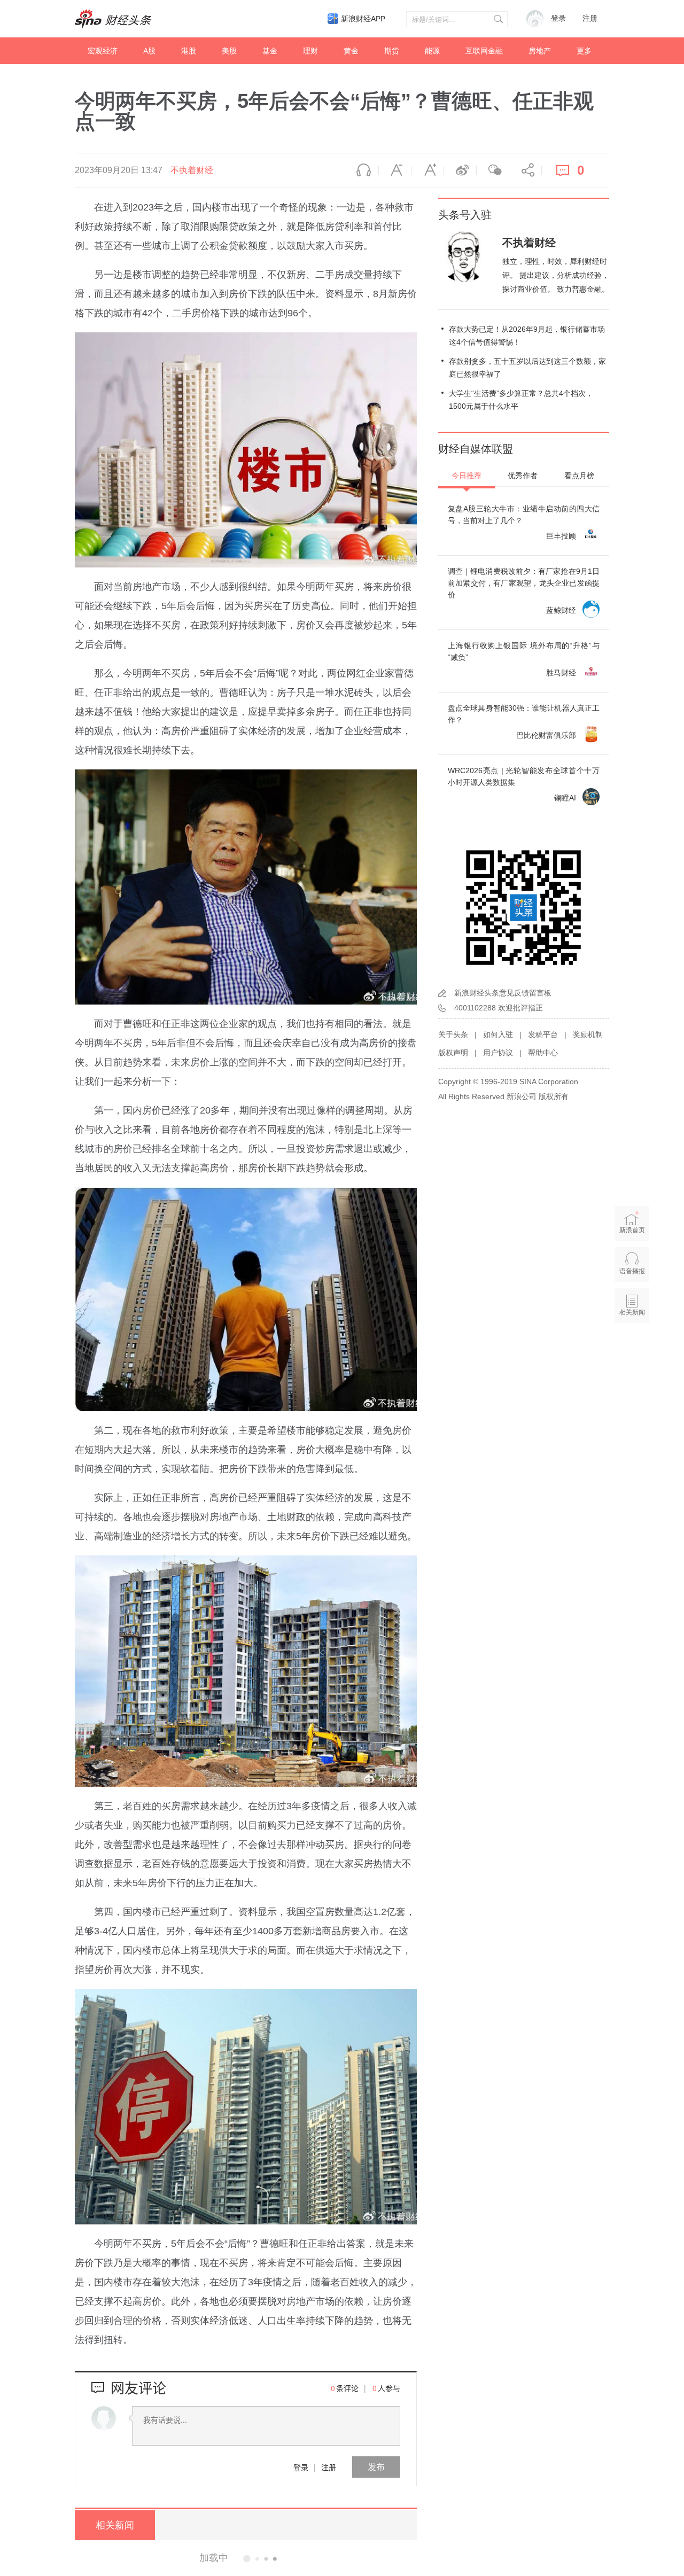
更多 (584, 51)
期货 (392, 51)
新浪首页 (632, 1230)
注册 (590, 18)
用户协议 (498, 1053)
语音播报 (362, 170)
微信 (493, 170)
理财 (310, 51)
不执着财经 (192, 170)
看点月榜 (579, 476)
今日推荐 (467, 476)
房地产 (540, 51)
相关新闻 (115, 2525)
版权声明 (453, 1053)
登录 (301, 2467)
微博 (460, 170)
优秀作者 (523, 476)
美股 (229, 51)
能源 (432, 51)
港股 (189, 51)
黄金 (351, 51)
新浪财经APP (363, 19)
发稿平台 (543, 1034)
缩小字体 (395, 170)
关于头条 (453, 1034)
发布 (376, 2467)
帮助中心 (543, 1053)
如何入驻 (498, 1034)
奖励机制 (588, 1034)
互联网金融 (484, 51)
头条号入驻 (465, 215)
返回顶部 (632, 1353)
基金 (270, 51)
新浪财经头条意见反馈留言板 (503, 993)
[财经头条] (113, 19)
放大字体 (428, 170)
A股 (149, 51)
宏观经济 (103, 51)
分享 (525, 170)
